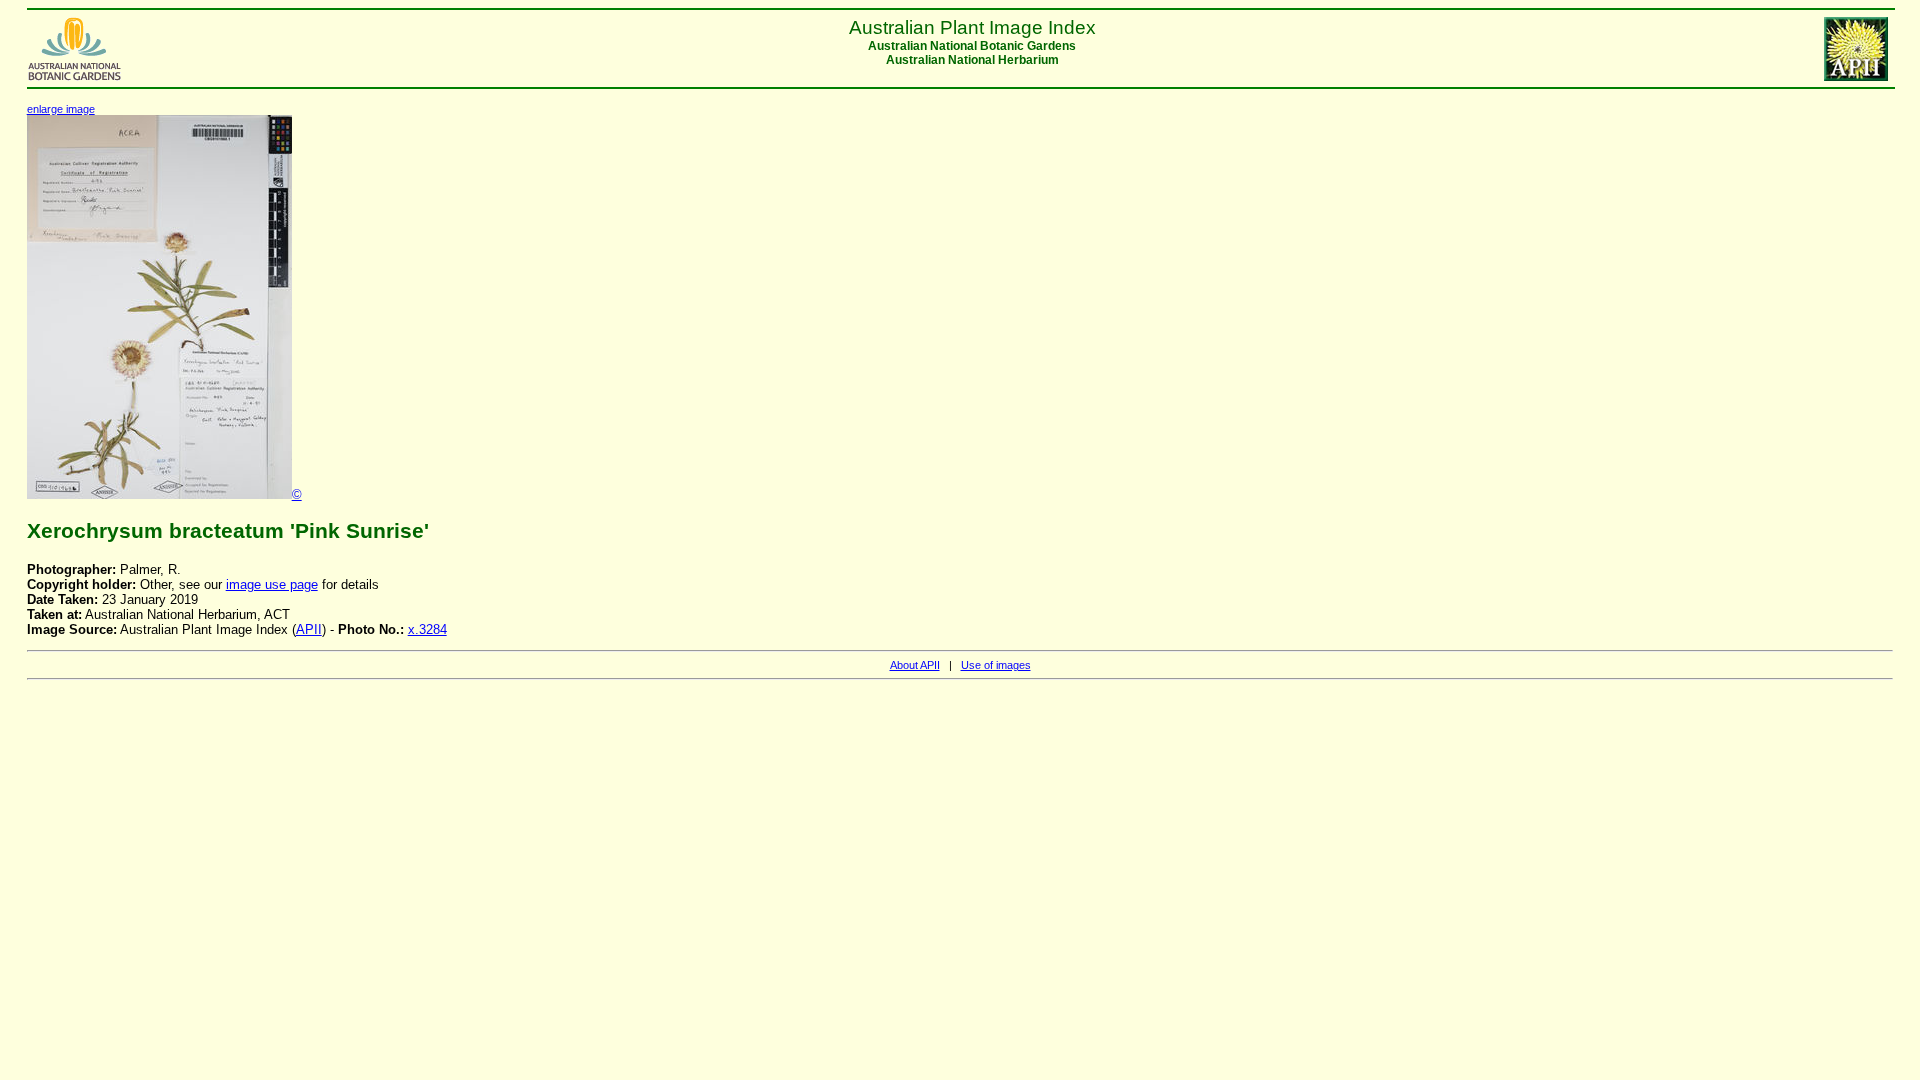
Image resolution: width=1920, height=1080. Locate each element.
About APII (915, 665)
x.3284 (427, 629)
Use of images (996, 665)
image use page (272, 584)
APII (309, 629)
